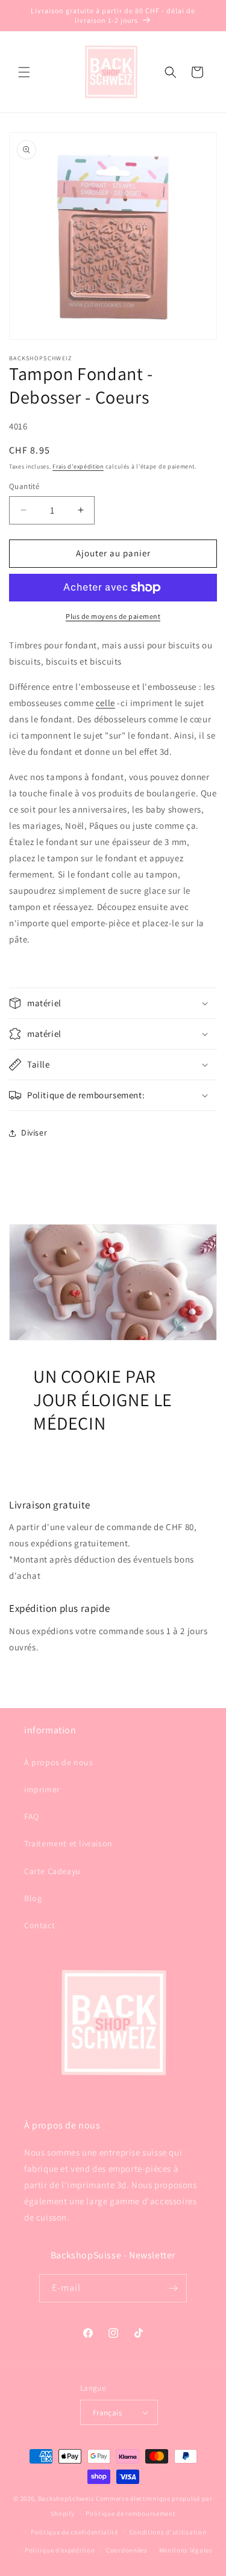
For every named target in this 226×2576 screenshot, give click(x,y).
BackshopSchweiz (66, 2498)
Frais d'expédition (78, 466)
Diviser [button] (34, 1133)
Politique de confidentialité (74, 2532)
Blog (33, 1898)
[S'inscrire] (173, 2288)
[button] (24, 72)
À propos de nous (59, 1762)
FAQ (32, 1816)
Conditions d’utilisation (168, 2532)
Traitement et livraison (68, 1843)
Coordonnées (127, 2550)
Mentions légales (186, 2550)
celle (105, 703)
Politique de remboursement (130, 2513)
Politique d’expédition (60, 2550)
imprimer (42, 1789)
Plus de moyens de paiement (113, 616)
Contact (39, 1925)
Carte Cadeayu (52, 1871)
